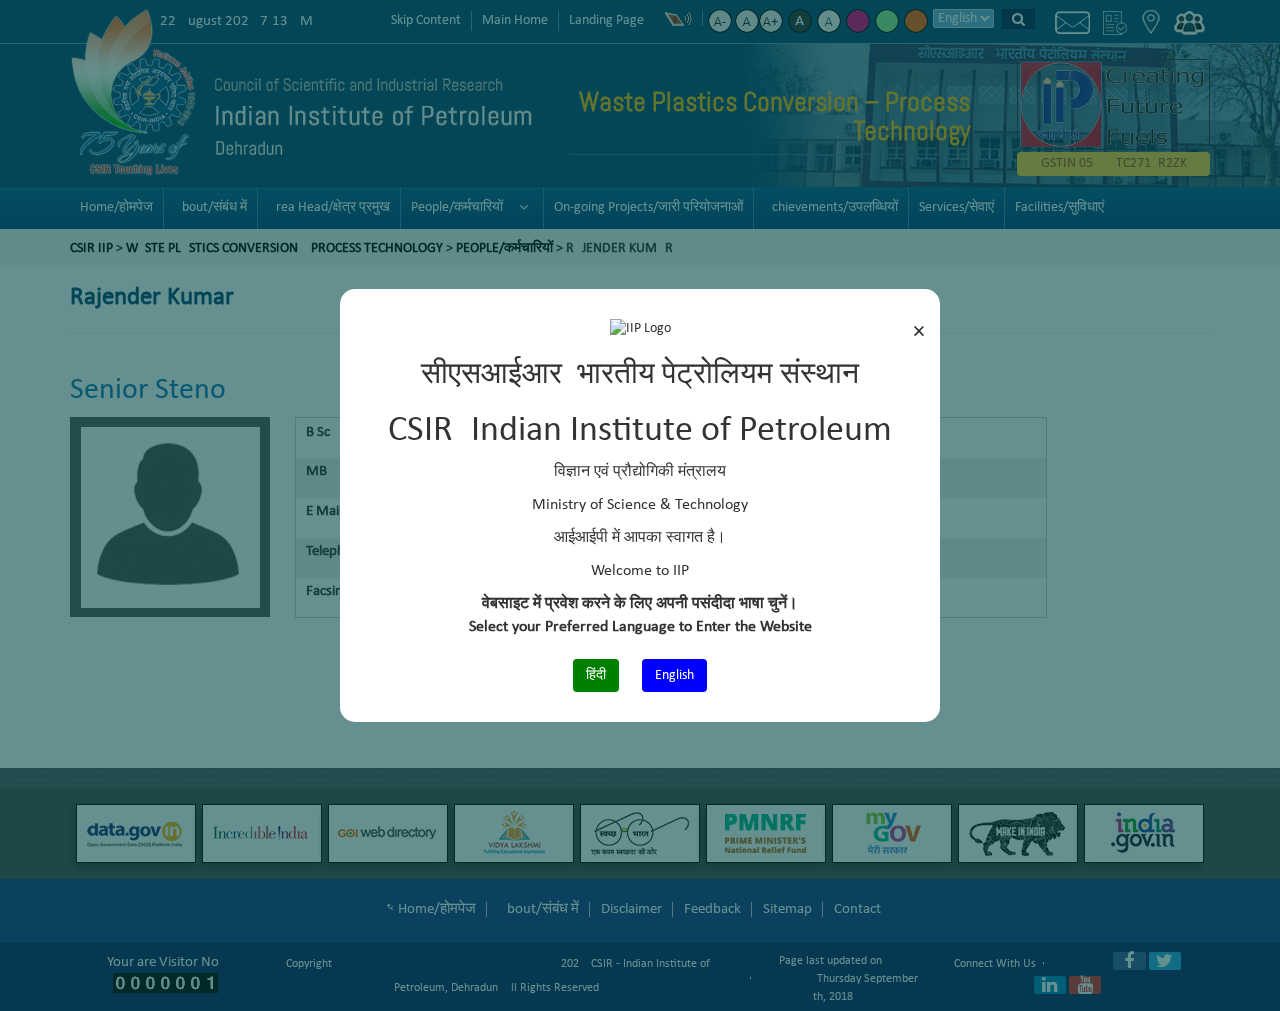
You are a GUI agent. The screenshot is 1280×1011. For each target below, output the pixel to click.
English (674, 675)
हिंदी (596, 675)
